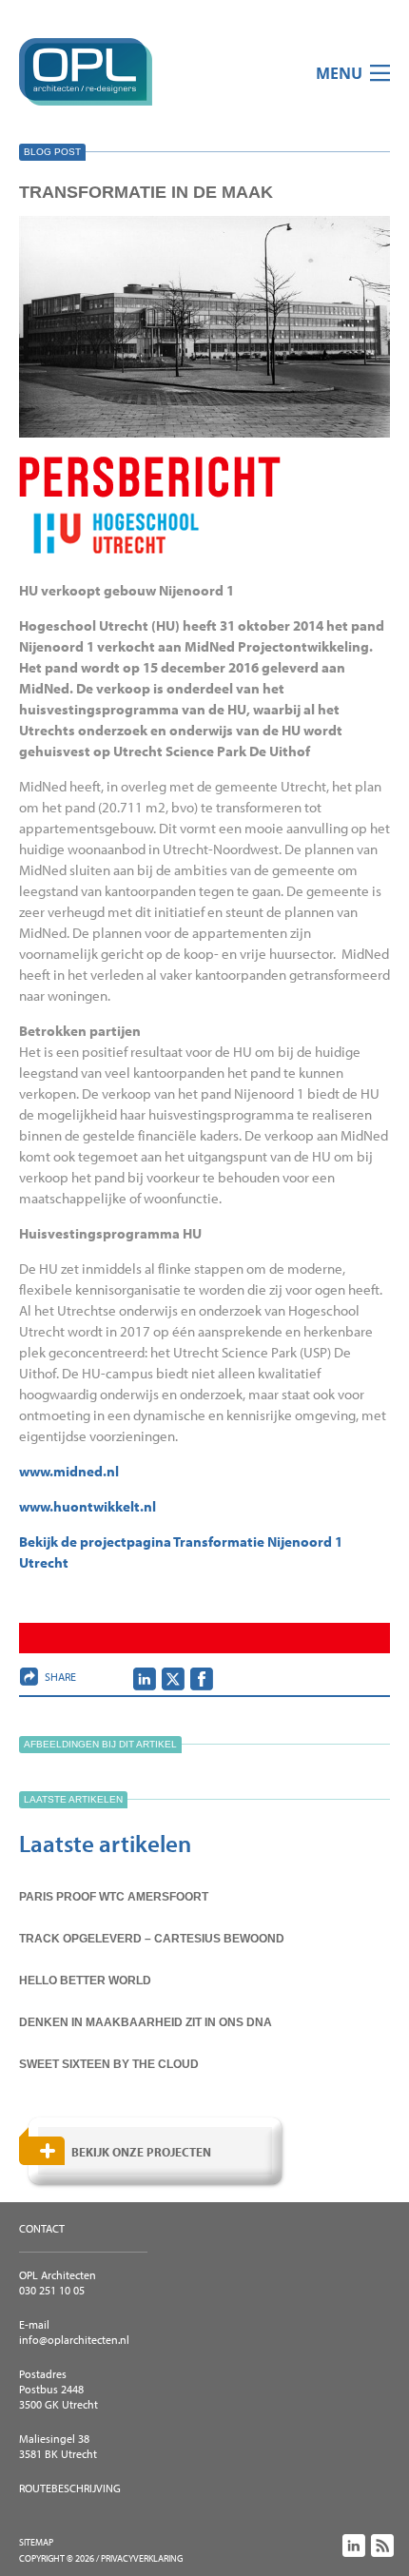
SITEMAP (36, 2542)
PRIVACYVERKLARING (142, 2558)
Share (60, 1677)
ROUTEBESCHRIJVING (70, 2488)
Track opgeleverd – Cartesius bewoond (152, 1939)
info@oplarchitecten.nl (74, 2340)
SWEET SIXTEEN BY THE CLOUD (109, 2064)
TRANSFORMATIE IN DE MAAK (146, 192)
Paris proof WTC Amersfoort (114, 1897)
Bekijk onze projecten (141, 2152)
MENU (339, 73)
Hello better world (85, 1981)
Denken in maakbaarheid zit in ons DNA (146, 2022)
